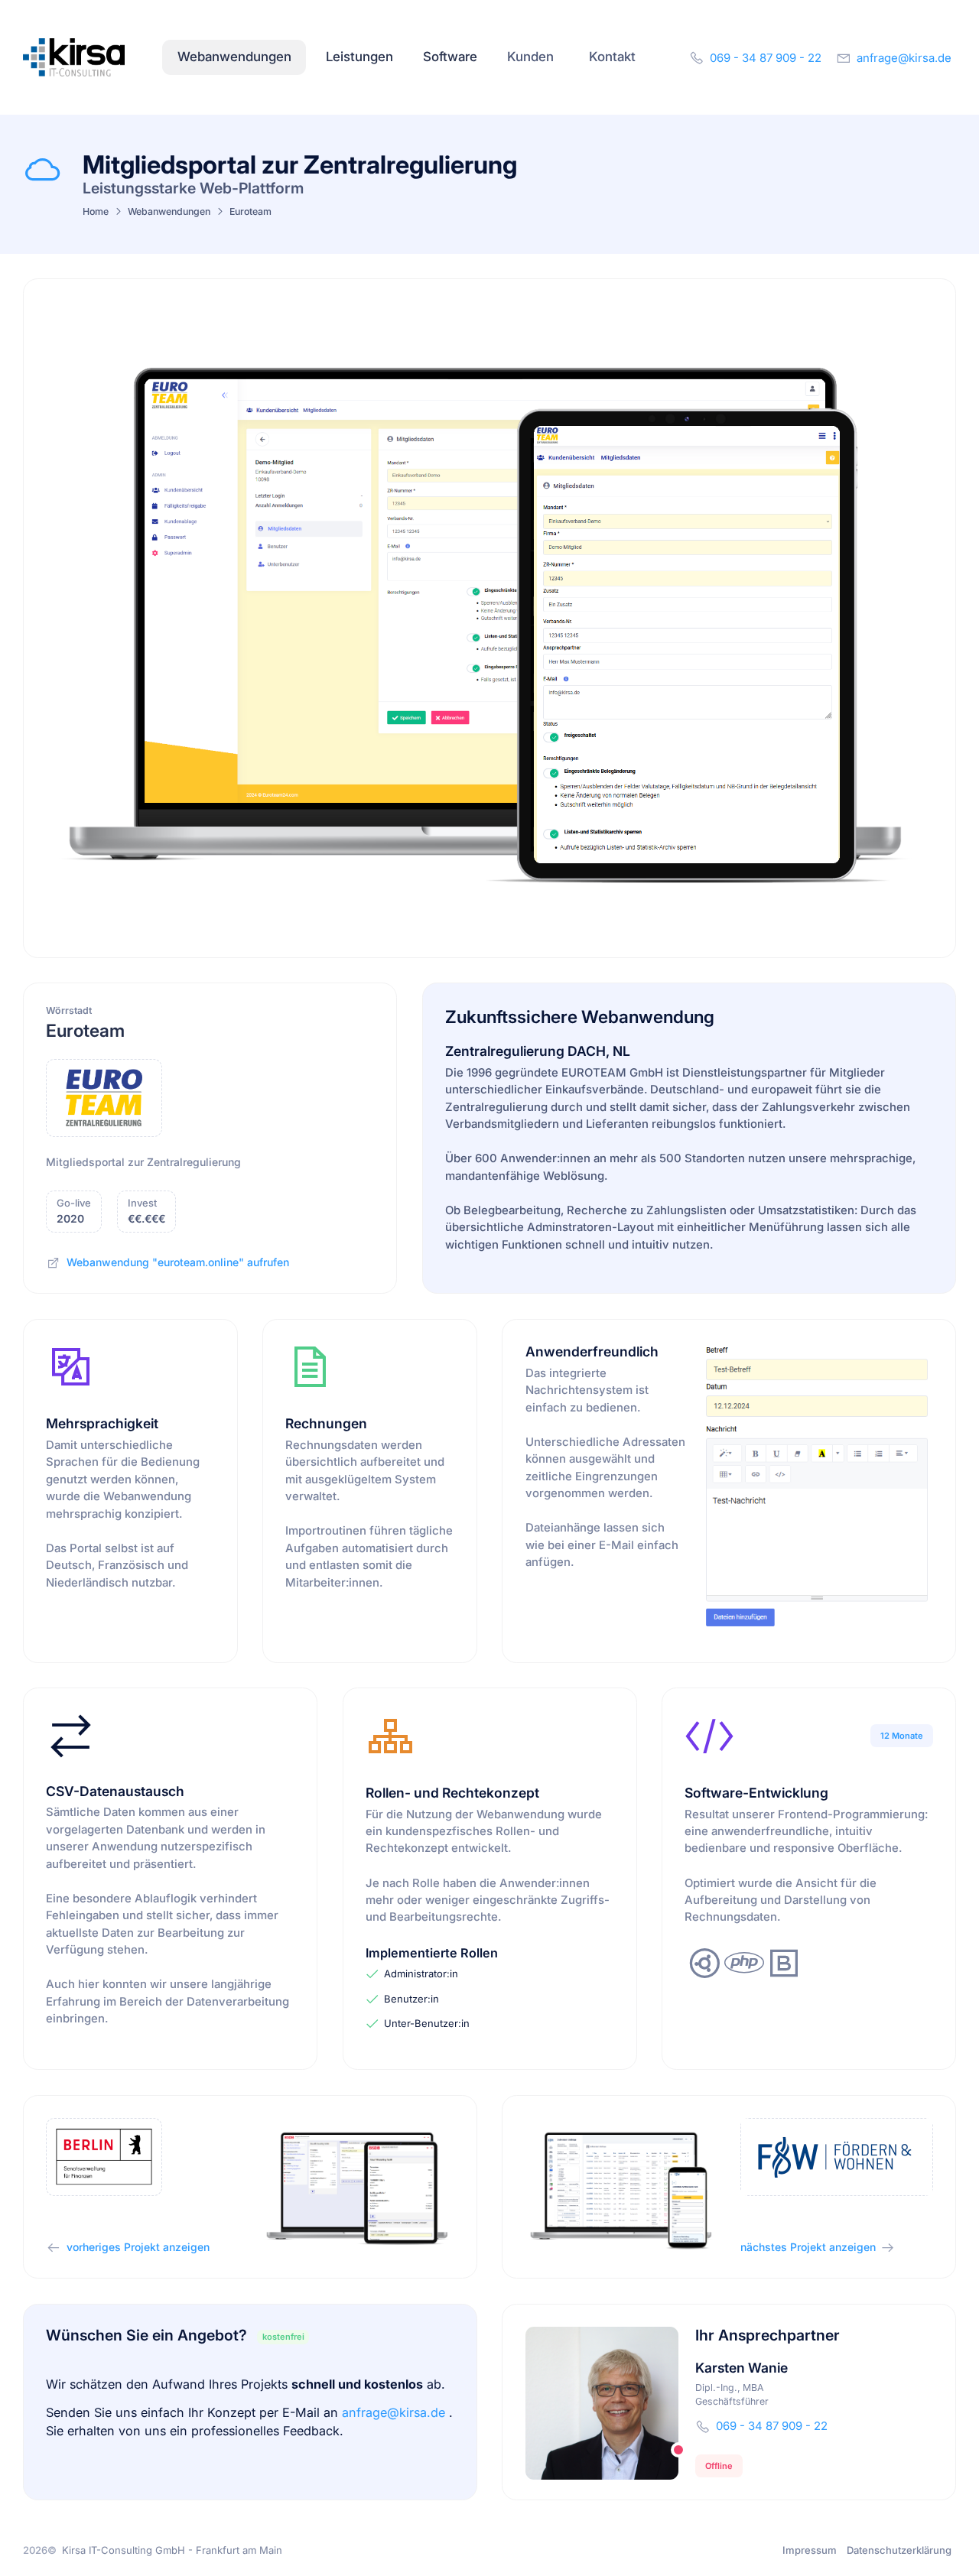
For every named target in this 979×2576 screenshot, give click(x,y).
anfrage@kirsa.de (395, 2412)
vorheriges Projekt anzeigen (138, 2247)
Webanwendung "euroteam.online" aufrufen (178, 1262)
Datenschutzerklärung (899, 2550)
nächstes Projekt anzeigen (808, 2247)
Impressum (810, 2550)
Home (96, 211)
